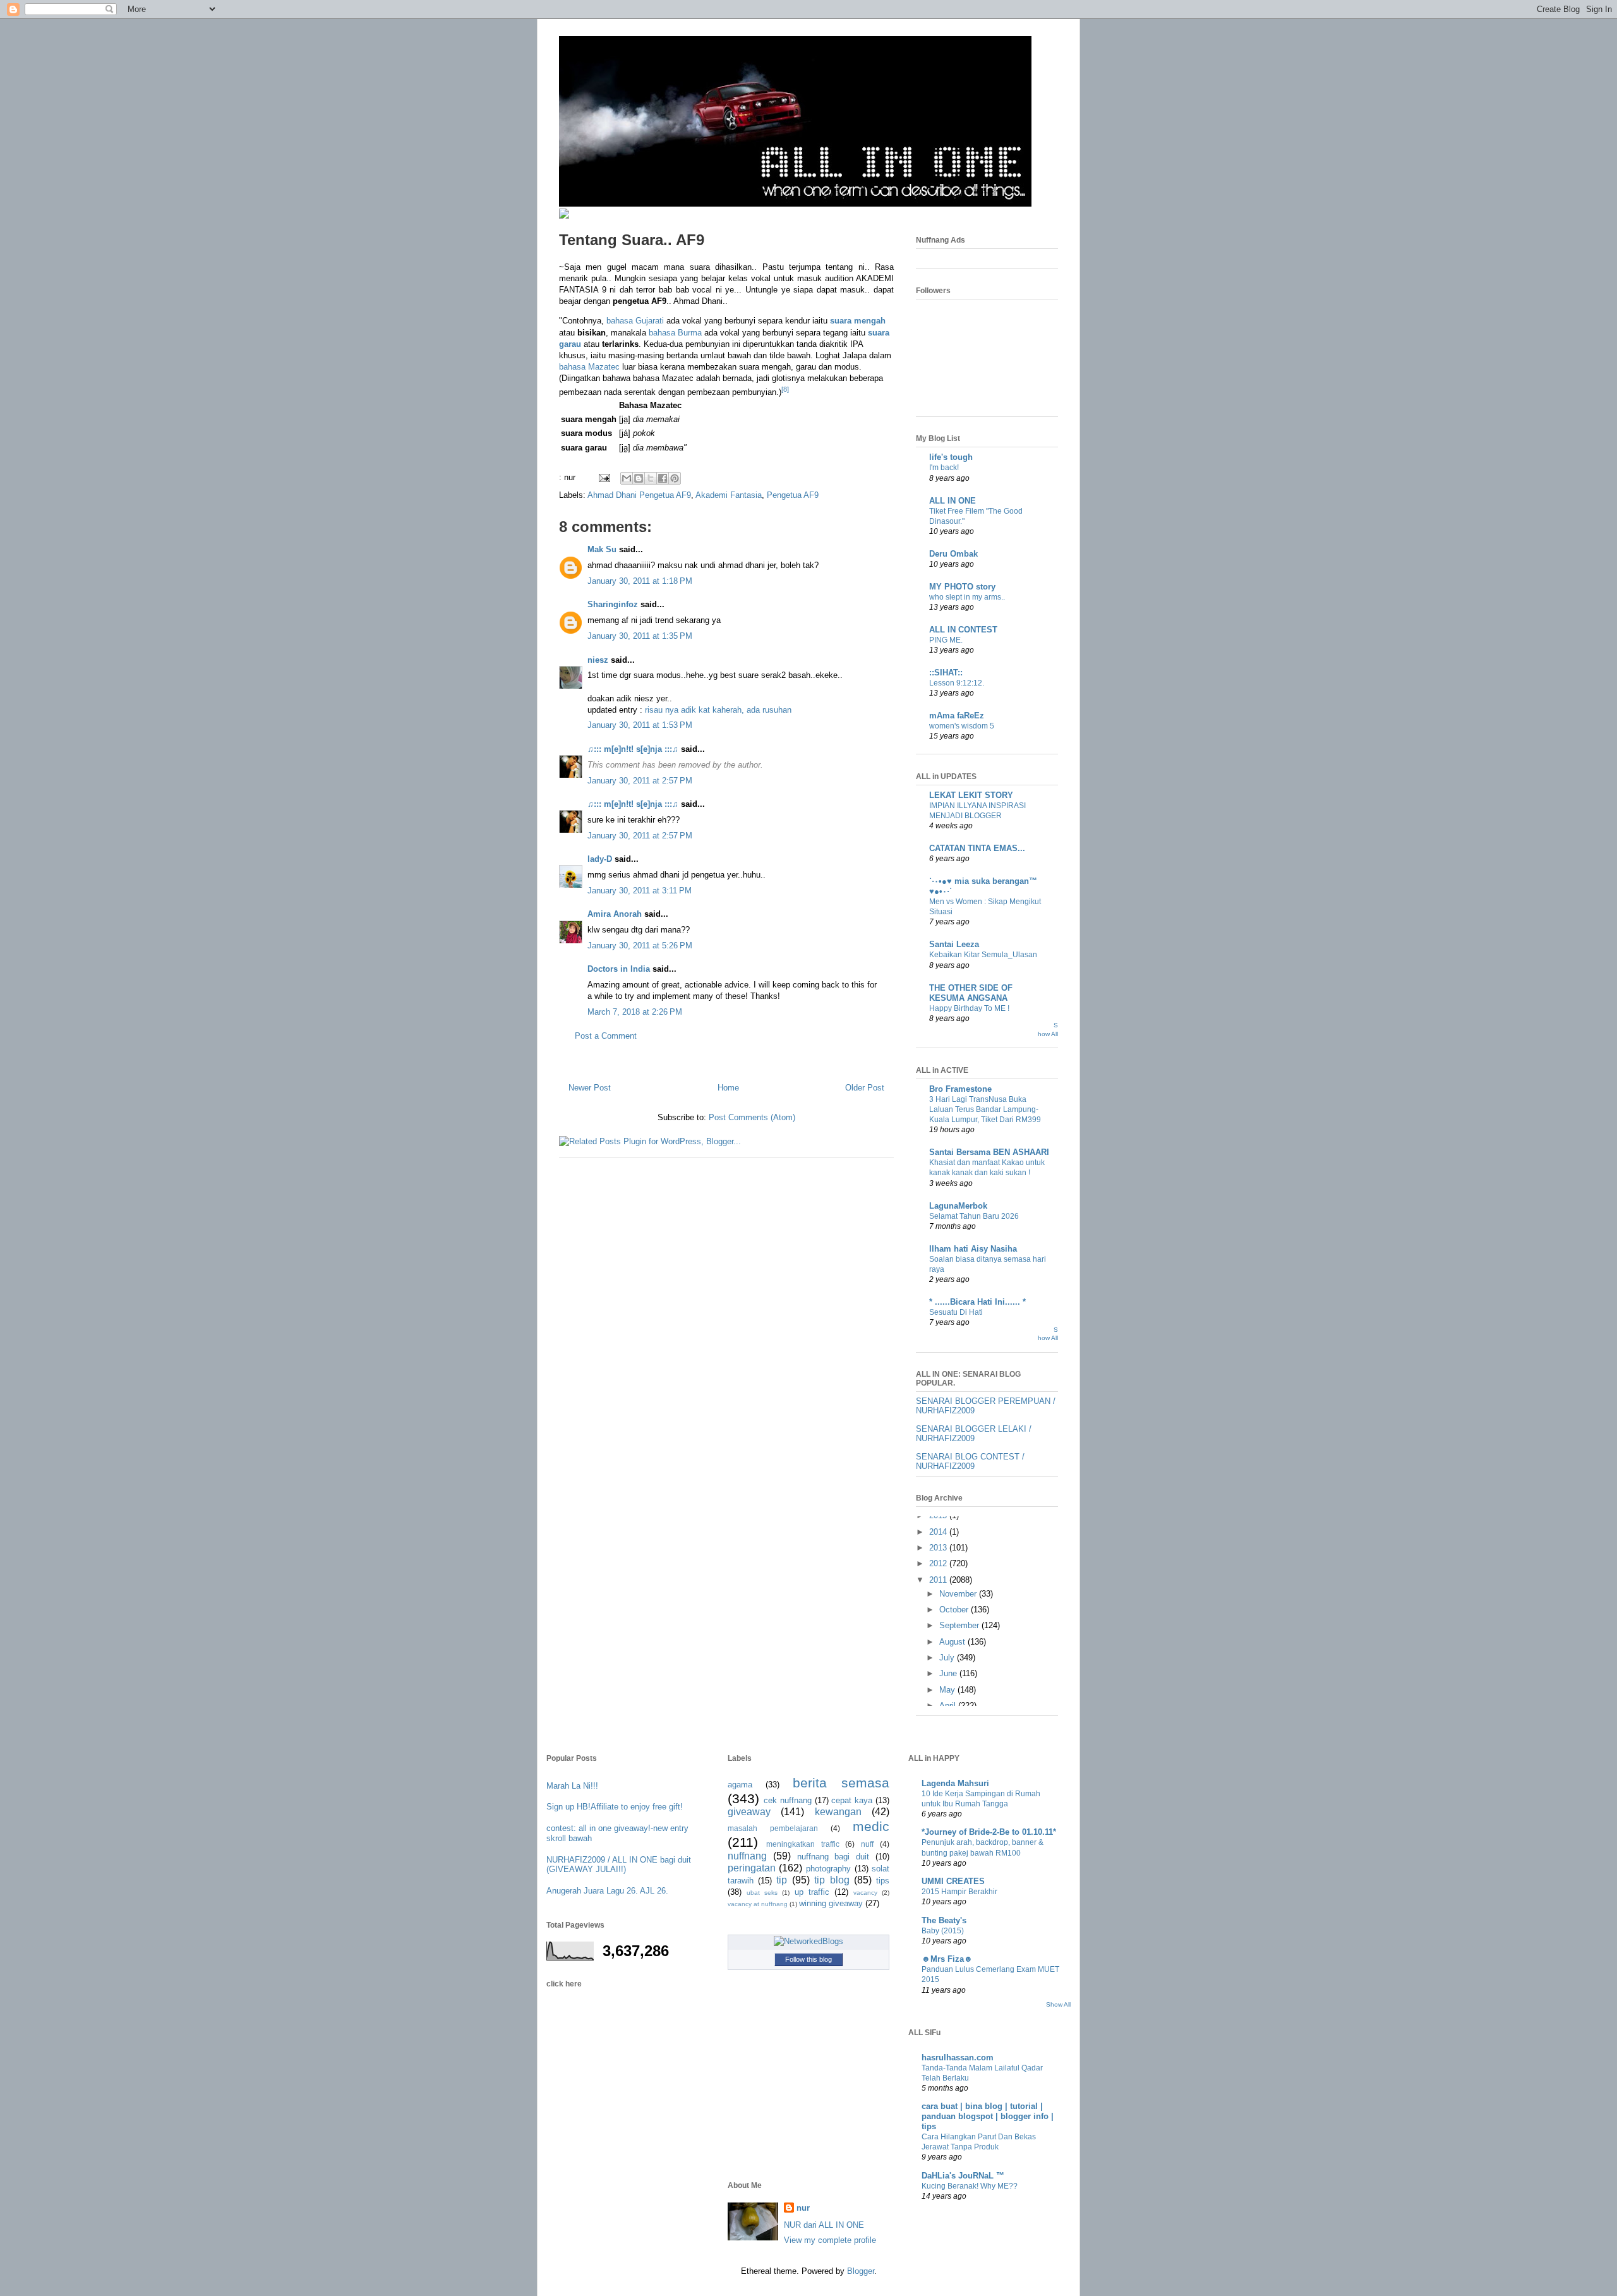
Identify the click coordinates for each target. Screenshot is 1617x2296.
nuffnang (747, 1856)
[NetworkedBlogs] (808, 1941)
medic (871, 1826)
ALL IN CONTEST (963, 630)
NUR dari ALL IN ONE (824, 2225)
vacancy (865, 1893)
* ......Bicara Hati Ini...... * (977, 1302)
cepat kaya (852, 1800)
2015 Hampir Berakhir (959, 1892)
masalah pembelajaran (773, 1828)
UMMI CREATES (953, 1881)
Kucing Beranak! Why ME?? (970, 2186)
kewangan (838, 1812)
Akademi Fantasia (729, 495)
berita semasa (841, 1783)
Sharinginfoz (613, 604)
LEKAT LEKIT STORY (971, 795)
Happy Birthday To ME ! (969, 1008)
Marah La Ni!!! (572, 1786)
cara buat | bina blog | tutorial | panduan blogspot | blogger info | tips (988, 2116)
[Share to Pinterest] (675, 478)
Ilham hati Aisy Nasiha (973, 1249)
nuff (867, 1844)
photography (828, 1869)
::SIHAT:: (946, 673)
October (955, 1610)
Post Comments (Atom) (752, 1117)
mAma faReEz (957, 716)
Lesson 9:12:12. (957, 683)
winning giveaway (831, 1903)
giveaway (749, 1812)
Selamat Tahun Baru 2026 (974, 1216)
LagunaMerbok (958, 1206)
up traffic (812, 1892)
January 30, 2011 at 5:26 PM (640, 946)
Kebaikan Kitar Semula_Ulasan (983, 955)
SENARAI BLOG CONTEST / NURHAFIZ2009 (970, 1462)
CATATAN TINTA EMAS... (977, 848)
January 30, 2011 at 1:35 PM (640, 636)
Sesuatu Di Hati (956, 1312)
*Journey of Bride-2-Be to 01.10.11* (989, 1832)
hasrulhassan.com (958, 2057)
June (949, 1673)
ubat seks (762, 1893)
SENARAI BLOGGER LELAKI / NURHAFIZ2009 (974, 1434)
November (959, 1594)
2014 (939, 1532)
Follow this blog (808, 1959)
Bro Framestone (960, 1089)
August (953, 1642)
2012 (939, 1563)
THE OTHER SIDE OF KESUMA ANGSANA (971, 993)
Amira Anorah (615, 914)
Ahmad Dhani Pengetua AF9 (639, 495)
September (960, 1625)
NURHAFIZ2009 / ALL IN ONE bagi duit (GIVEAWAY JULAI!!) (619, 1865)
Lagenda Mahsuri (955, 1783)
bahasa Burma (675, 333)
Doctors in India (619, 969)
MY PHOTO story (962, 587)
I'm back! (944, 468)
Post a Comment (606, 1036)
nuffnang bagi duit (833, 1857)
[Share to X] (651, 478)
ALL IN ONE (953, 501)
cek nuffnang (788, 1800)
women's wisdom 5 (962, 726)
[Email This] (627, 478)
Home (728, 1088)
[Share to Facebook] (663, 478)
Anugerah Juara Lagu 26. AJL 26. (607, 1891)
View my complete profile (830, 2240)
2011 (939, 1580)
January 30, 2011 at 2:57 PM (640, 781)
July (948, 1658)
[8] (785, 389)
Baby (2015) (943, 1931)
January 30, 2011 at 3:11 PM (640, 891)
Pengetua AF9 (793, 495)
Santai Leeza (954, 944)
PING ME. (946, 640)
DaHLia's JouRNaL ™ (963, 2176)
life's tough (951, 457)
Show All (1058, 2004)
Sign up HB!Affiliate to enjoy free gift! (615, 1807)
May (948, 1690)
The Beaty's (944, 1920)
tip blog (832, 1880)
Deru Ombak (953, 554)
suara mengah (858, 321)
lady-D (600, 859)
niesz (598, 660)
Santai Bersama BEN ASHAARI (989, 1152)
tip (782, 1880)
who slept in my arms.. (967, 597)
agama (740, 1785)
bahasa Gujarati (635, 321)
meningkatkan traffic (803, 1844)
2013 (939, 1548)
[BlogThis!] (639, 478)
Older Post (865, 1088)
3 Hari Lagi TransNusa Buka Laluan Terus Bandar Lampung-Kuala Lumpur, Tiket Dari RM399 (985, 1109)
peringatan (752, 1868)
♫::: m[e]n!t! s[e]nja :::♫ (633, 749)
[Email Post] (604, 477)
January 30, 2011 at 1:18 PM (640, 581)
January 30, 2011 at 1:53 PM (640, 725)
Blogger (861, 2271)
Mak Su (602, 549)
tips (883, 1881)
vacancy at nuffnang (758, 1904)
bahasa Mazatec (589, 367)
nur (803, 2208)
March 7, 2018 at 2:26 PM (635, 1012)
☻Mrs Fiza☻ (947, 1959)
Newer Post (590, 1088)
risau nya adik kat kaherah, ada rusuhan (718, 710)
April (949, 1706)
